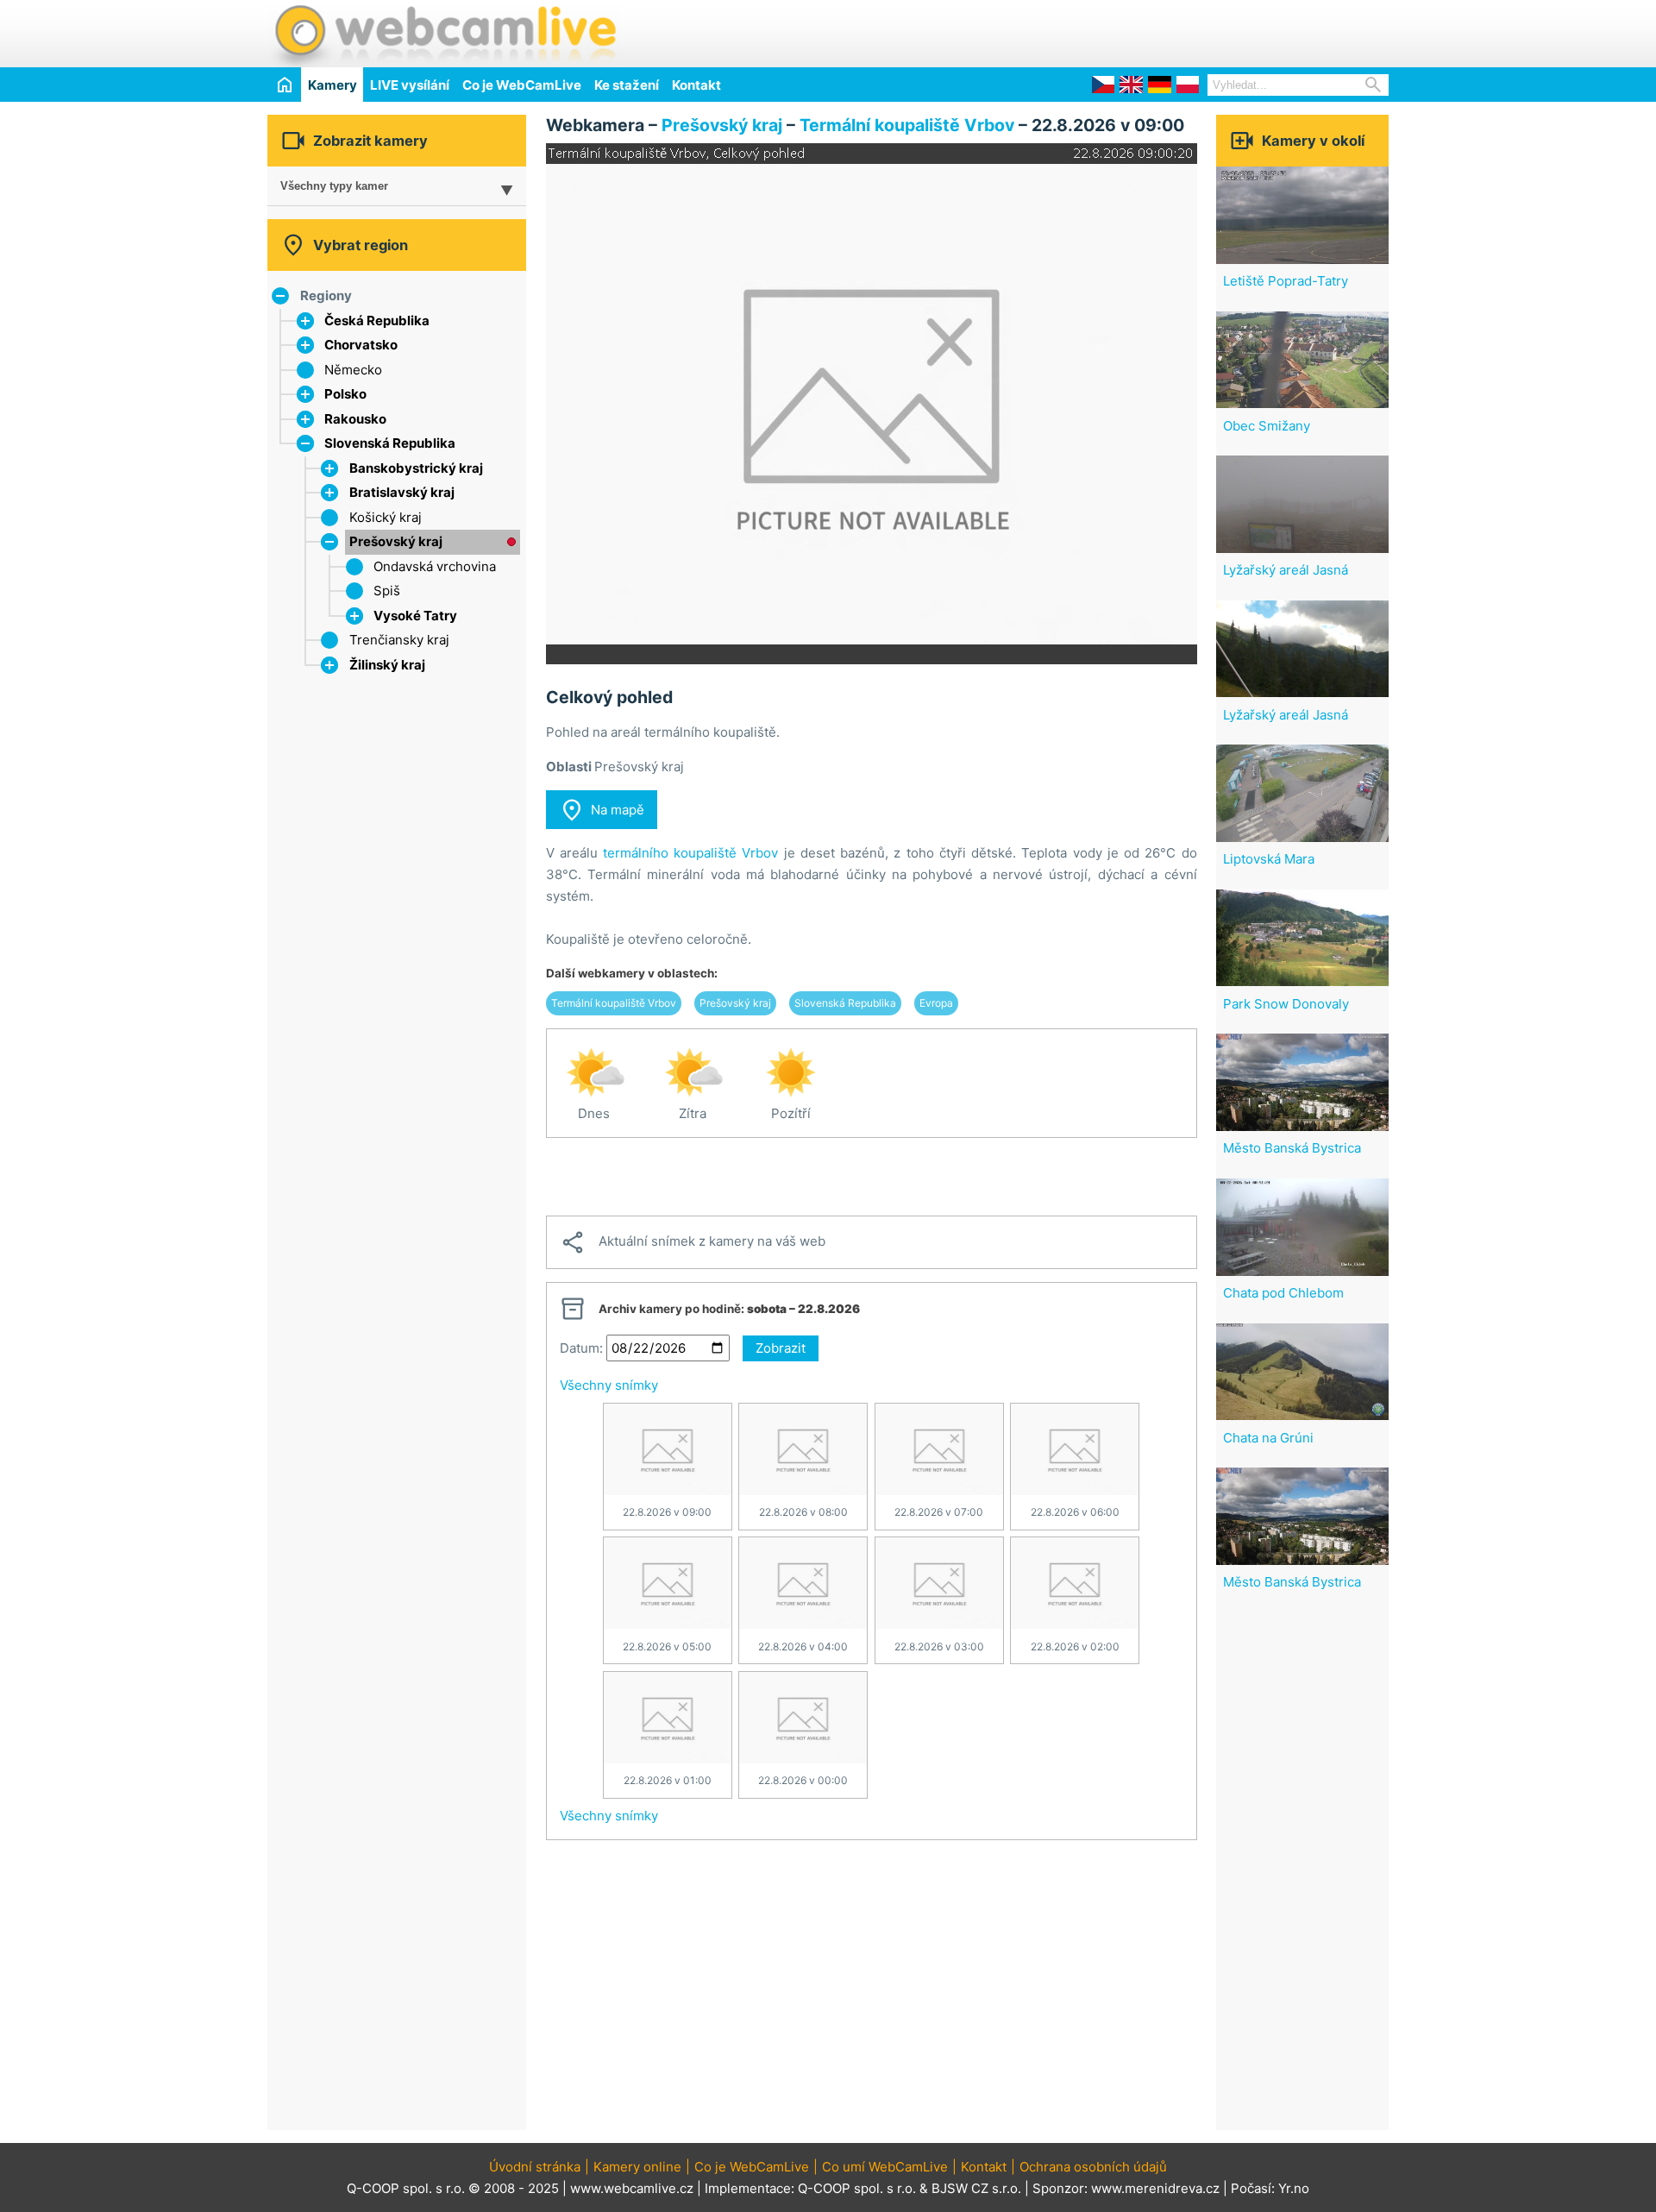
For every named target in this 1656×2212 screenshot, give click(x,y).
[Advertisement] (1187, 31)
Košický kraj (386, 517)
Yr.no (1294, 2188)
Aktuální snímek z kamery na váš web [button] (693, 1242)
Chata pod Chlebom (1283, 1293)
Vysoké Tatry (415, 616)
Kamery (332, 85)
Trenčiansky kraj (399, 640)
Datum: (581, 1348)
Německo (353, 370)
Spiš (387, 591)
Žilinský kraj (387, 665)
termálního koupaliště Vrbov (690, 853)
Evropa (936, 1003)
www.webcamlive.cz (632, 2188)
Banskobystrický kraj (416, 468)
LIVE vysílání (410, 85)
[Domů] (284, 84)
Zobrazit (781, 1348)
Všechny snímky (609, 1385)
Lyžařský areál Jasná (1286, 570)
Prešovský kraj (396, 541)
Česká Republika (377, 320)
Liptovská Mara (1269, 859)
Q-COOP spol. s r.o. (857, 2188)
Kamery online (637, 2167)
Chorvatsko (361, 345)
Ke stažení (627, 85)
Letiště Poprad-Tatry (1286, 281)
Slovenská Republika (390, 443)
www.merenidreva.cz (1155, 2188)
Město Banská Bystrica (1292, 1148)
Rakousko (355, 419)
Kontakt (696, 85)
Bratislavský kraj (402, 492)
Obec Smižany (1267, 426)
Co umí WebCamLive (885, 2167)
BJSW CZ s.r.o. (976, 2188)
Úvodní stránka (535, 2167)
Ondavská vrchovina (435, 566)
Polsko (345, 394)
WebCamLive (444, 34)
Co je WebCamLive (522, 85)
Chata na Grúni (1268, 1438)
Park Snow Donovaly (1286, 1004)
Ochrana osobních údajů (1093, 2167)
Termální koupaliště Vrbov (907, 125)
